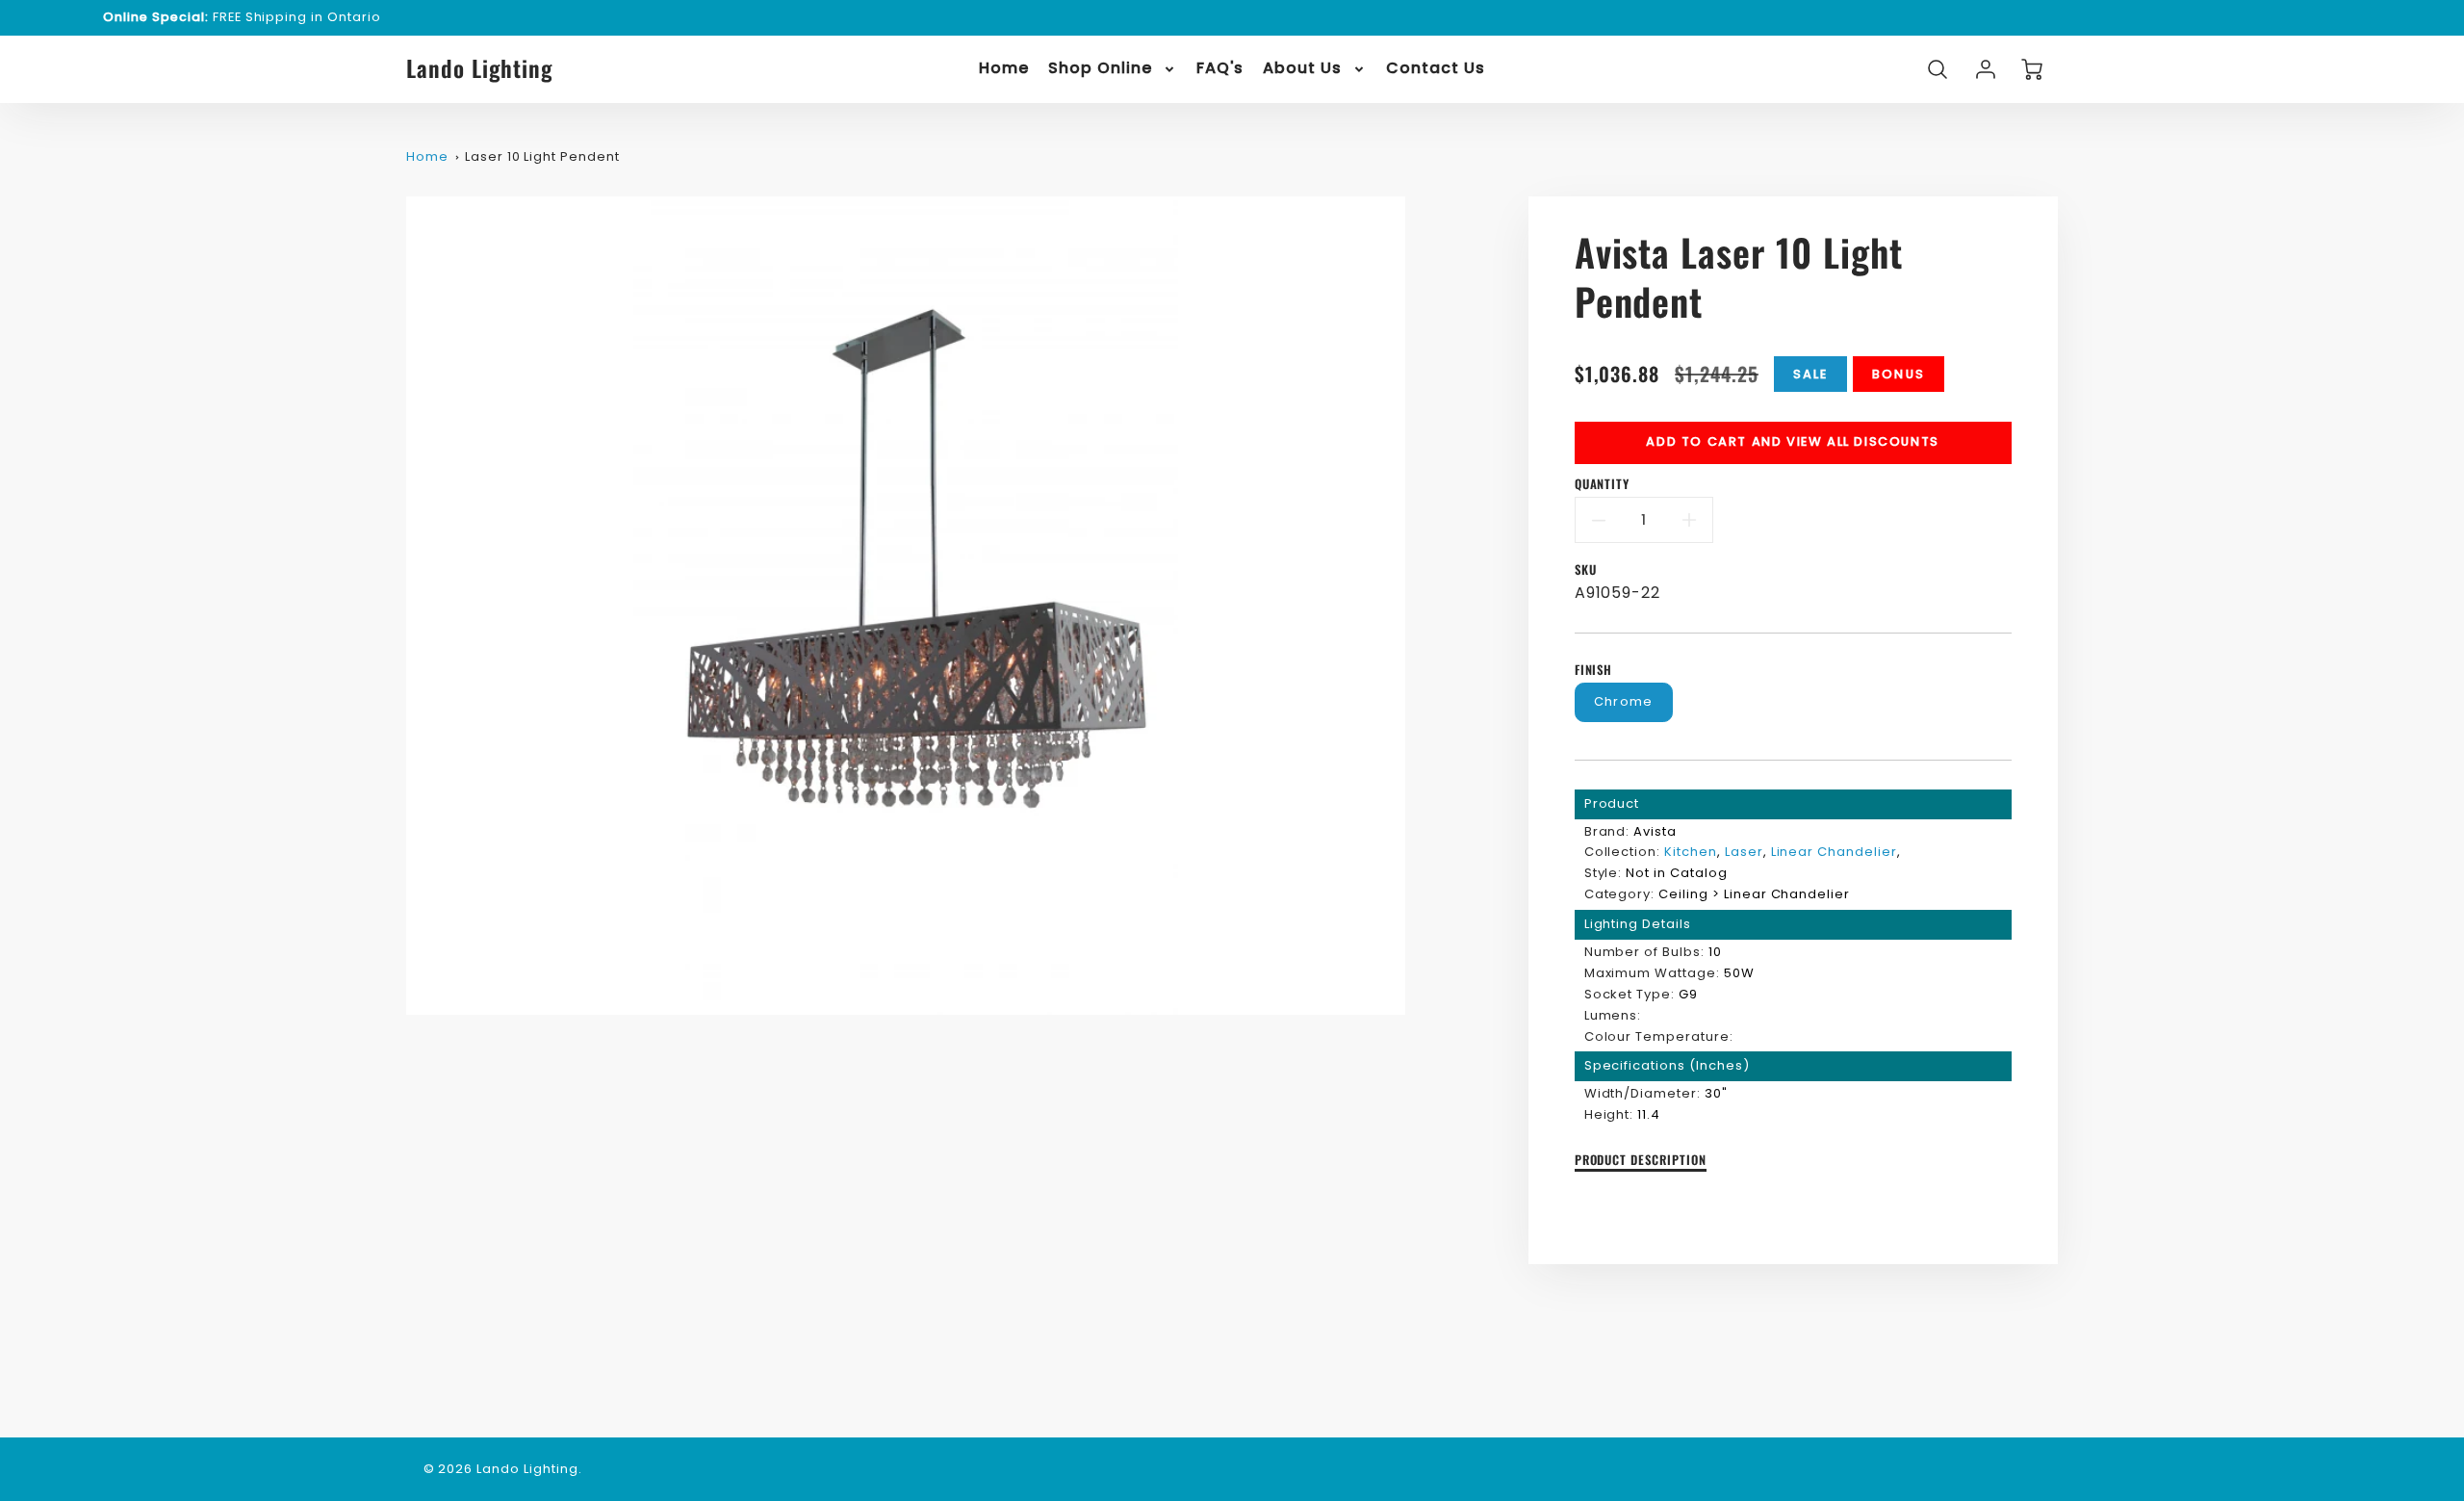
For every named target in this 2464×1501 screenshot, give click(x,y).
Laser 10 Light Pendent (542, 156)
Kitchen (1691, 852)
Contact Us (1436, 69)
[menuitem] (1004, 69)
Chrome (1624, 701)
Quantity (1603, 485)
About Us (1302, 69)
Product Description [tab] (1641, 1161)
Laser (1744, 852)
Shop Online (1100, 69)
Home (1004, 69)
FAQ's (1220, 69)
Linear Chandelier (1834, 852)
